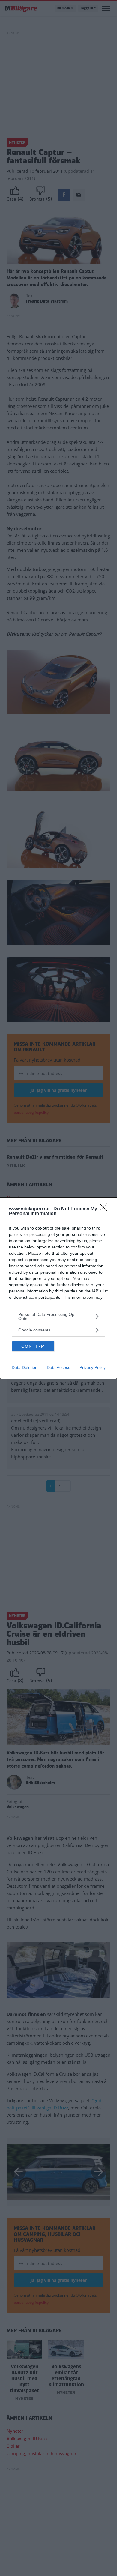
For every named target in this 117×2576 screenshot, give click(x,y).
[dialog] (58, 1288)
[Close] (105, 1209)
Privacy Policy (93, 1367)
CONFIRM (33, 1346)
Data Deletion (25, 1367)
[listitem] (58, 1316)
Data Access (58, 1367)
